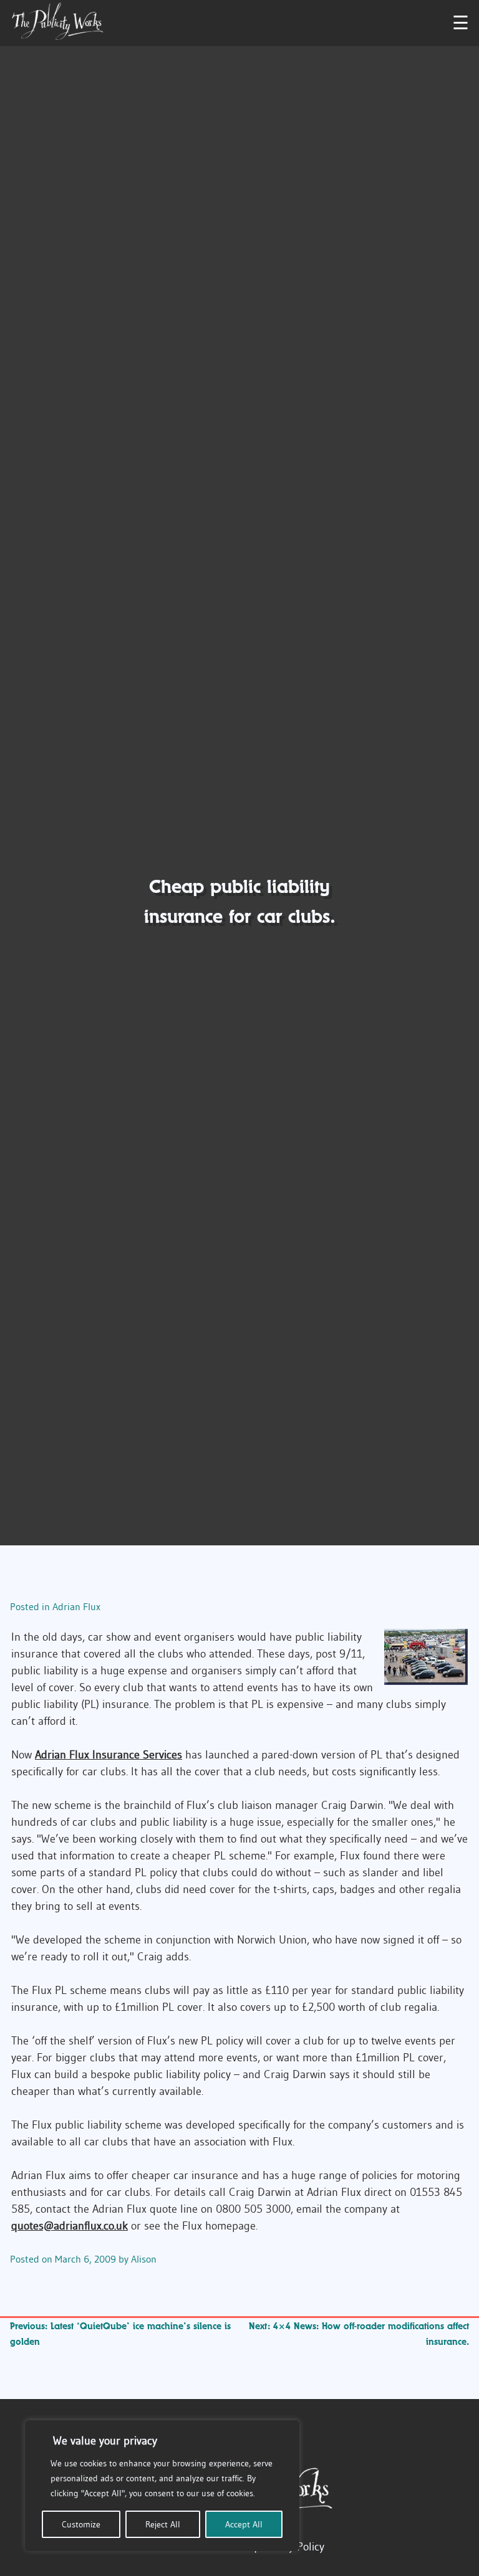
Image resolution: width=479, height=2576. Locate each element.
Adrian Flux (76, 1606)
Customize (81, 2524)
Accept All (244, 2524)
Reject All (163, 2524)
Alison (144, 2259)
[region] (162, 2486)
